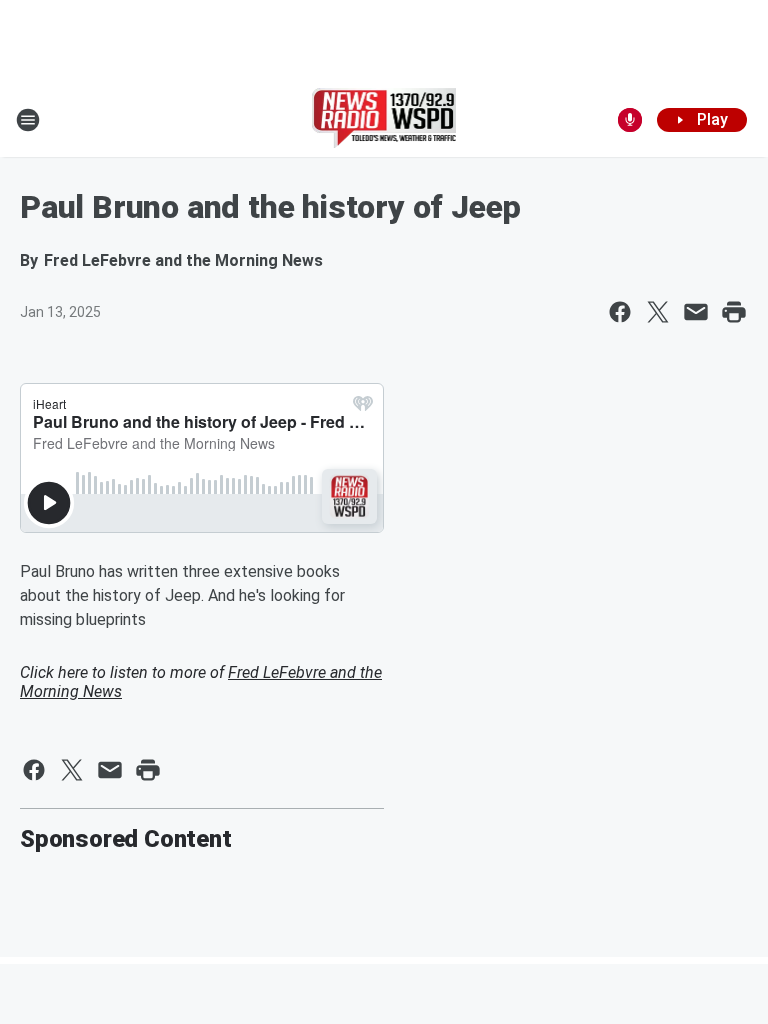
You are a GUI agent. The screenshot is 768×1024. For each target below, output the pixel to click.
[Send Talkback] (630, 120)
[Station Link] (384, 120)
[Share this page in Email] (696, 312)
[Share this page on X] (658, 312)
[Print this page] (734, 312)
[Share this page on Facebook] (620, 312)
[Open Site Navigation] (28, 120)
